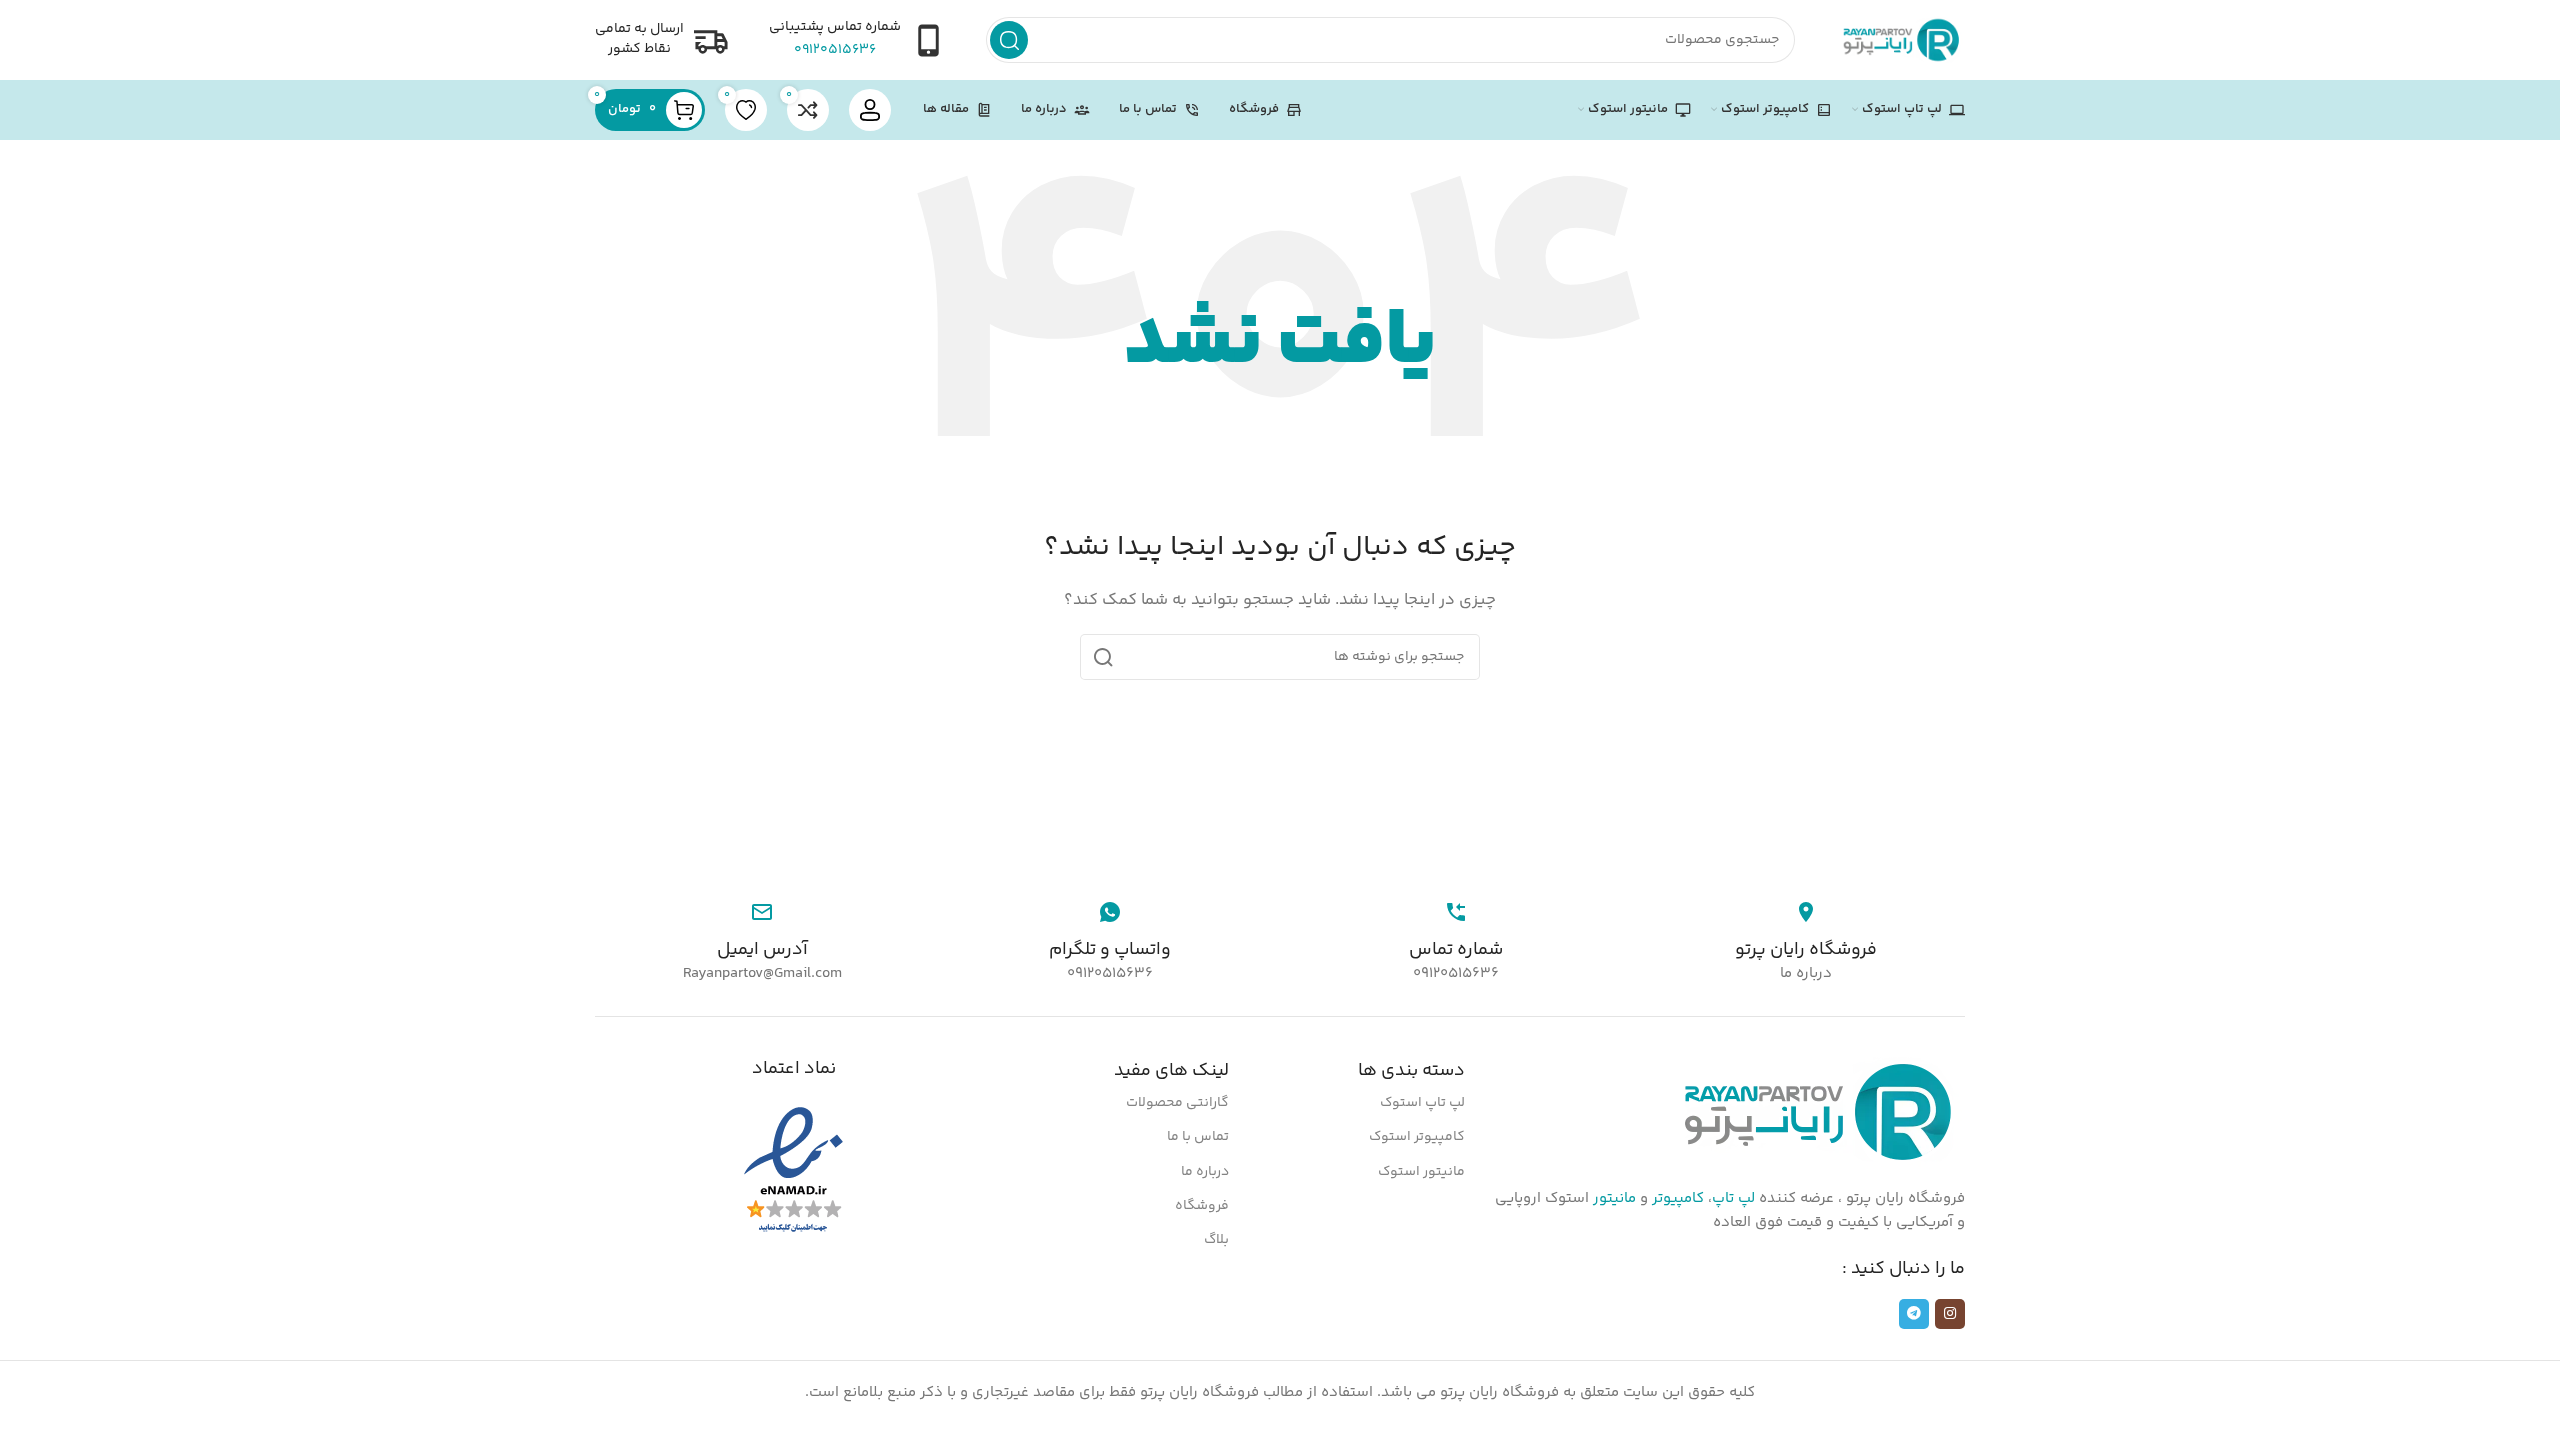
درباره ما (1205, 1172)
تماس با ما (1198, 1137)
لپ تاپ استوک (1422, 1103)
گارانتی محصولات (1177, 1103)
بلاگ (1216, 1240)
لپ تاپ (1733, 1198)
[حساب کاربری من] (870, 110)
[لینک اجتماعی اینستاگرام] (1950, 1314)
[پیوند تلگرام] (1914, 1314)
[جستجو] (1009, 40)
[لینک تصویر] (1815, 1112)
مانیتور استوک (1421, 1172)
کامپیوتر (1678, 1198)
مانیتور (1614, 1198)
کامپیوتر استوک (1417, 1137)
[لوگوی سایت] (1900, 39)
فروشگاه (1202, 1206)
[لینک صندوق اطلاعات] (857, 40)
